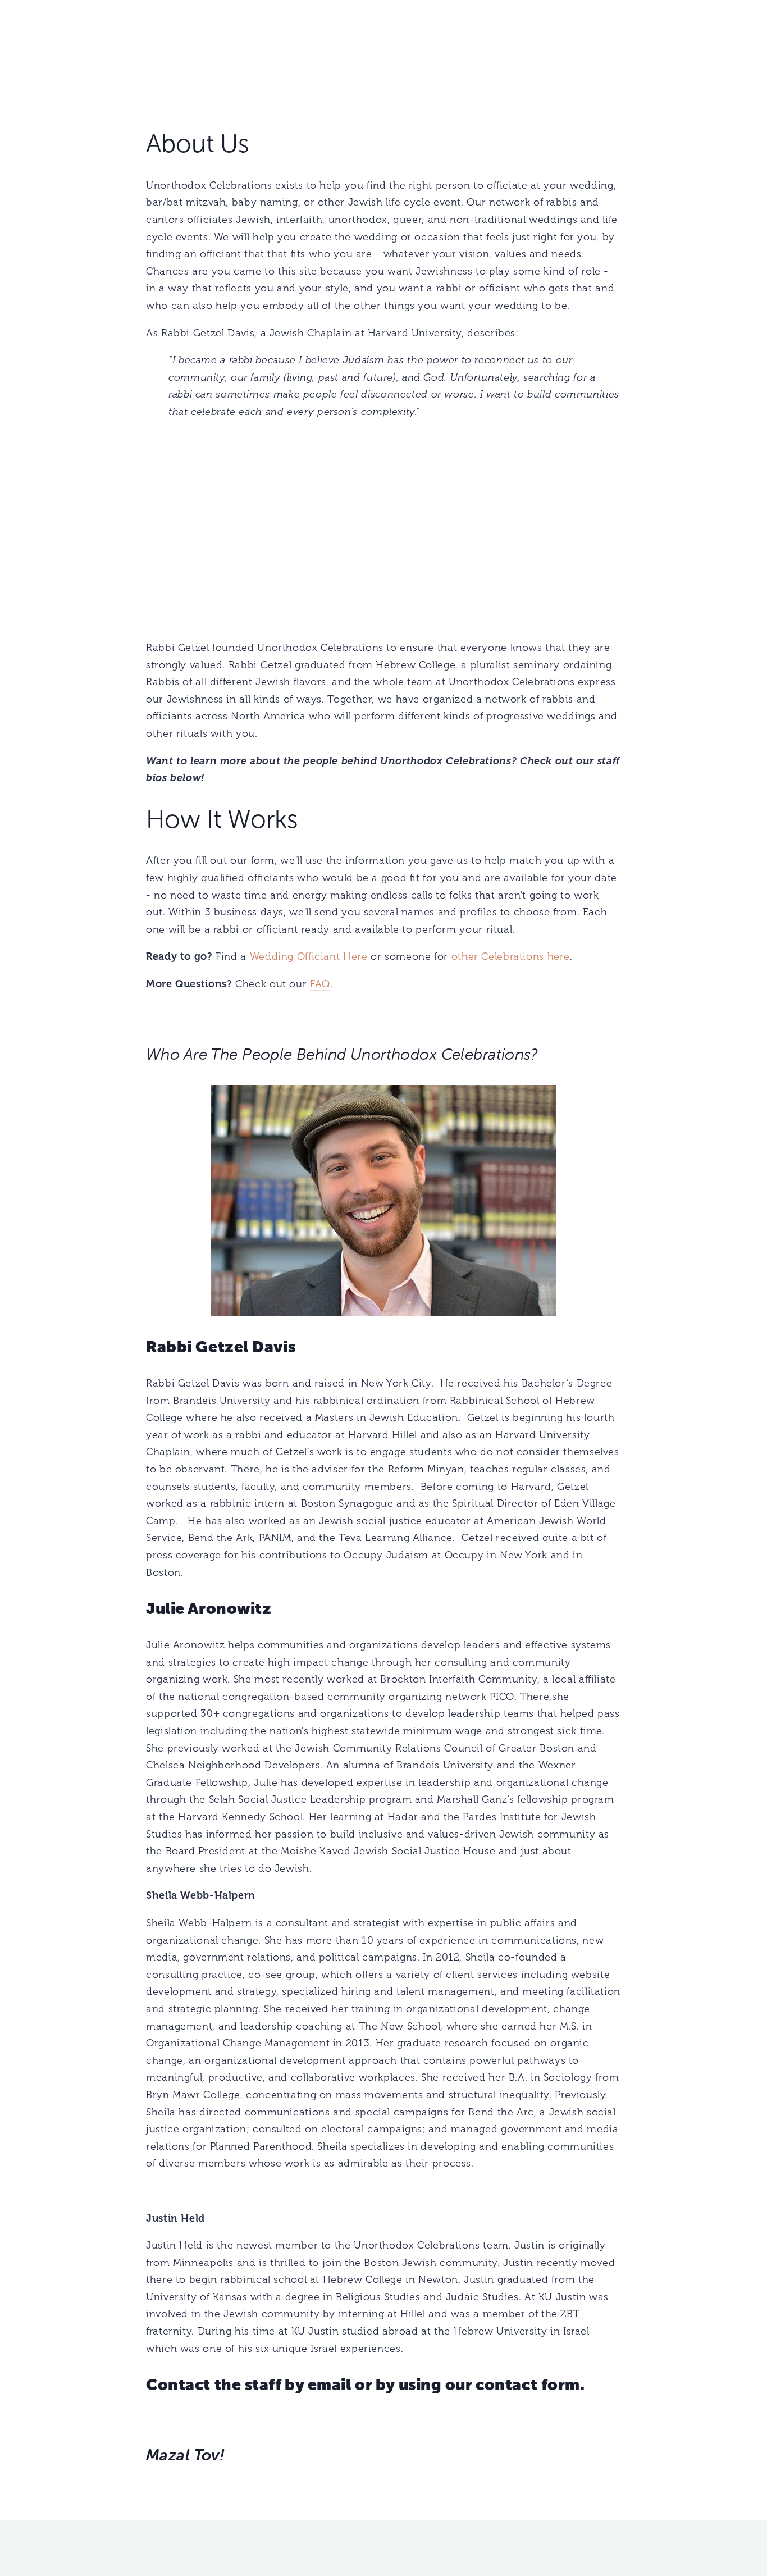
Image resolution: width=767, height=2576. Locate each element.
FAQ (320, 984)
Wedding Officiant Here (309, 956)
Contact (724, 54)
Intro (36, 54)
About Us (79, 54)
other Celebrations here (511, 956)
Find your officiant (155, 54)
